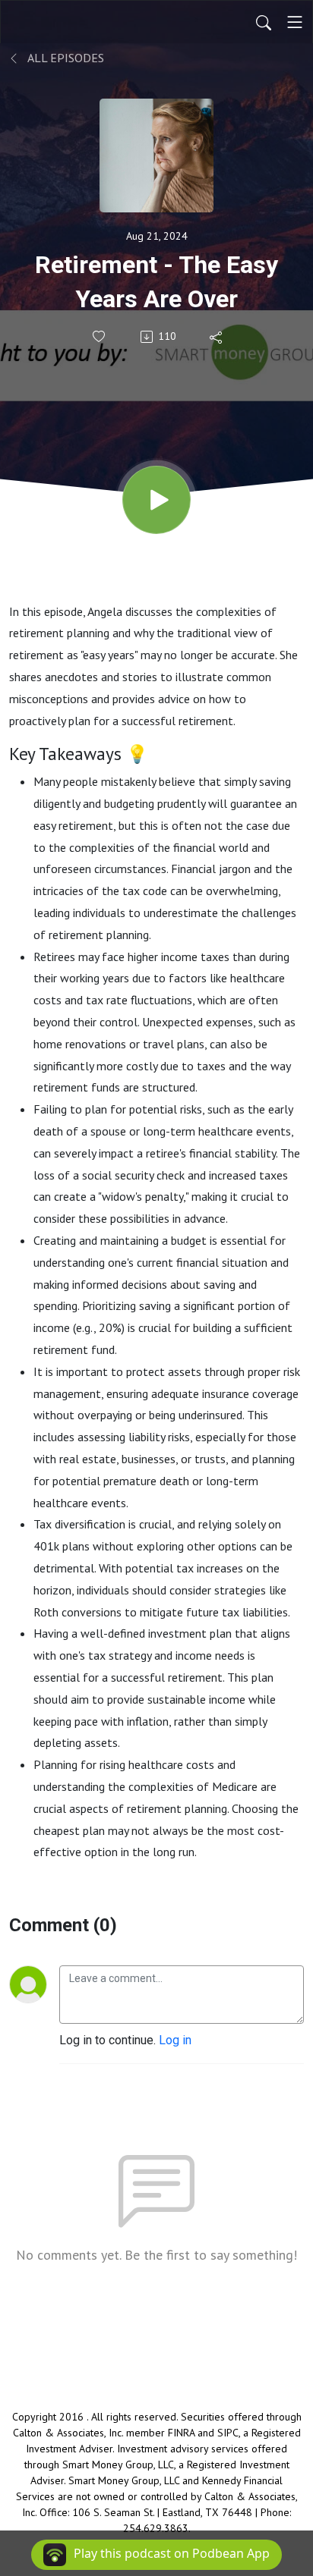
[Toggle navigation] (295, 22)
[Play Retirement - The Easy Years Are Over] (156, 500)
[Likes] (100, 336)
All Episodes (65, 58)
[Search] (264, 22)
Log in (175, 2040)
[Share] (217, 337)
